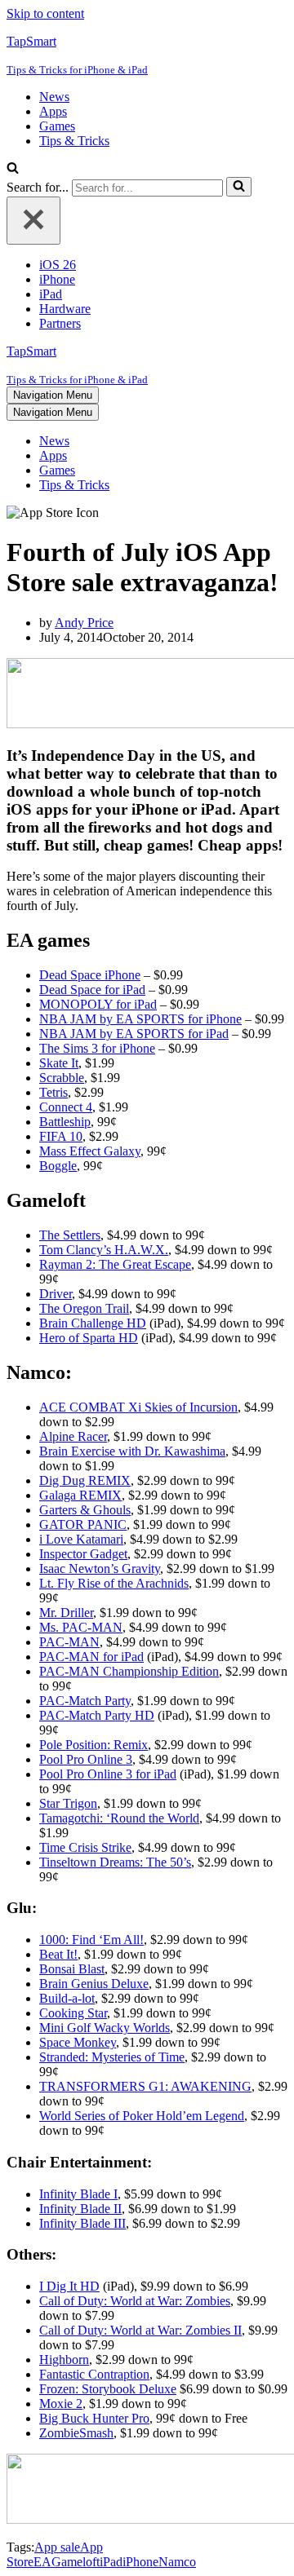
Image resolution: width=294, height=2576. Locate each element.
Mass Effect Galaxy (90, 1151)
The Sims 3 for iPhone (97, 1048)
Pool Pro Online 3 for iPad (108, 1774)
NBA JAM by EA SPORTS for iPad (134, 1034)
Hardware (65, 309)
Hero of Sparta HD (89, 1338)
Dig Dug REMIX (85, 1480)
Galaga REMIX (80, 1495)
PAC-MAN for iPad (91, 1657)
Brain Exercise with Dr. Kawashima (132, 1451)
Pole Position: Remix (94, 1745)
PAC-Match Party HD (97, 1715)
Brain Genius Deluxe (94, 1984)
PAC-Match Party (85, 1701)
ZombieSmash (76, 2433)
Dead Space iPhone (90, 975)
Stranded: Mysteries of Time (112, 2057)
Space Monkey (78, 2042)
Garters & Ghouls (85, 1510)
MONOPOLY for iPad (98, 1004)
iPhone (57, 279)
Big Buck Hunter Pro (94, 2418)
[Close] (33, 221)
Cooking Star (73, 2013)
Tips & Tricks (74, 141)
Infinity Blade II (80, 2209)
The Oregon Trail (84, 1308)
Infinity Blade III (82, 2223)
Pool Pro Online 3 (86, 1759)
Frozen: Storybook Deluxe (108, 2389)
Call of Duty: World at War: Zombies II (140, 2330)
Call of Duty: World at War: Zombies (135, 2301)
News (54, 97)
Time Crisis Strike (85, 1847)
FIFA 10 (61, 1136)
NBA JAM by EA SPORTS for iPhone (140, 1019)
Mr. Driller (66, 1613)
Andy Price (84, 623)
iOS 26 (58, 265)
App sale (57, 2547)
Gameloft (76, 2562)
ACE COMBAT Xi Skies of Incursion (138, 1407)
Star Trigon (68, 1803)
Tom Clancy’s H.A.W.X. (104, 1250)
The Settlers (70, 1235)
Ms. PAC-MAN (81, 1627)
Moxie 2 (61, 2404)
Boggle (58, 1166)
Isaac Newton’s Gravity (100, 1569)
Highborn (64, 2359)
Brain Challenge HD (93, 1323)
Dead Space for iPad (92, 990)
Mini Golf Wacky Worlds (105, 2028)
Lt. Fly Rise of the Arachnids (114, 1583)
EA (42, 2562)
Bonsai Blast (72, 1969)
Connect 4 (66, 1107)
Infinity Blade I (78, 2194)
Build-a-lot (67, 1998)
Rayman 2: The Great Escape (115, 1264)
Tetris (53, 1092)
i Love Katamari (81, 1539)
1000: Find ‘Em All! (91, 1940)
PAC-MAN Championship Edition (129, 1671)
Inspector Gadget (83, 1554)
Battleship (65, 1122)
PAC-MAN (69, 1642)
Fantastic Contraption (94, 2374)
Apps (53, 111)
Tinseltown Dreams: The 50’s (115, 1862)
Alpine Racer (73, 1436)
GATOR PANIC (83, 1524)
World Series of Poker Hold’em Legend (142, 2116)
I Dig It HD (69, 2286)
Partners (60, 323)
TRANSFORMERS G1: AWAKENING (145, 2086)
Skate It (59, 1063)
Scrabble (62, 1078)
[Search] (13, 169)
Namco (177, 2562)
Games (57, 126)
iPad (51, 294)
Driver (56, 1294)
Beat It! (58, 1954)
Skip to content (45, 13)
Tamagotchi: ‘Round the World (119, 1818)
